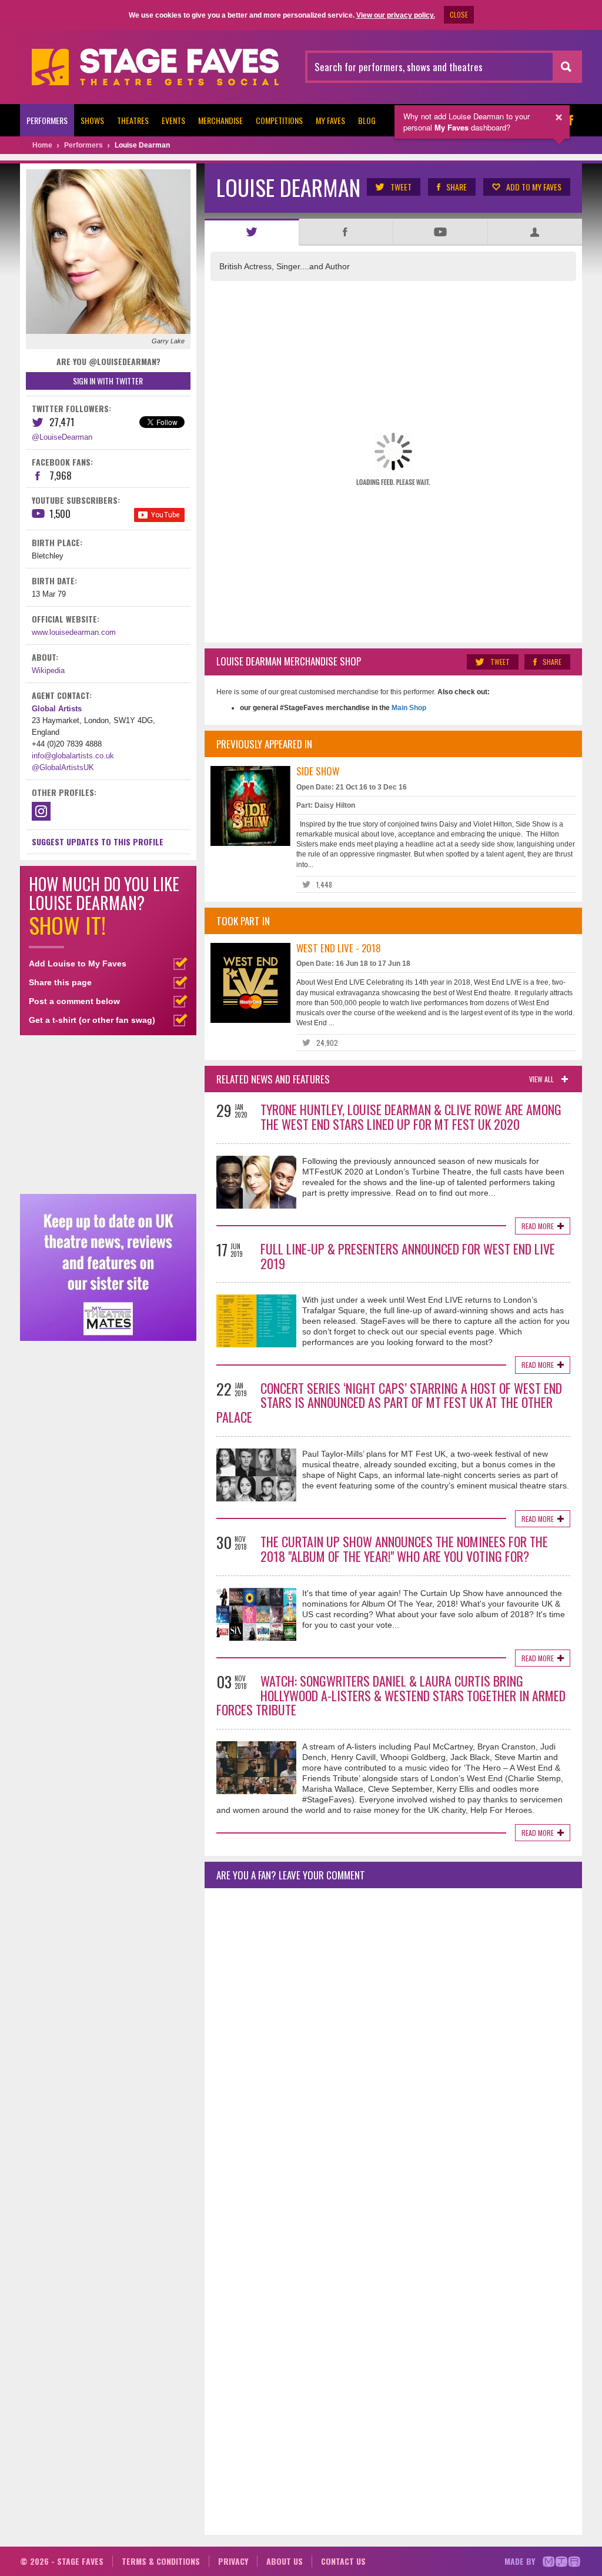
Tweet (401, 187)
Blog (367, 120)
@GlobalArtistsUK (63, 767)
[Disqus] (393, 2053)
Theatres (133, 120)
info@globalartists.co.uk (73, 756)
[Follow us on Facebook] (570, 120)
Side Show (318, 771)
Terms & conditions (161, 2561)
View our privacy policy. (396, 15)
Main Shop (408, 708)
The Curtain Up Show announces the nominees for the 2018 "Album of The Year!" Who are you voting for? (404, 1549)
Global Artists (57, 709)
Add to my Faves (534, 187)
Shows (92, 120)
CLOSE (459, 14)
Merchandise (220, 120)
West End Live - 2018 (339, 948)
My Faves (330, 120)
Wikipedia (48, 670)
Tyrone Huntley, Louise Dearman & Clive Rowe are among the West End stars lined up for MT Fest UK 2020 (411, 1117)
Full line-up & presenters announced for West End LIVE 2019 (408, 1256)
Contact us (343, 2561)
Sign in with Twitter (108, 381)
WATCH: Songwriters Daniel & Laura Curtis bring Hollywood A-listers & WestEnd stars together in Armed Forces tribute (391, 1695)
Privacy (233, 2561)
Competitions (279, 120)
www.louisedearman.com (74, 632)
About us (285, 2561)
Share (456, 187)
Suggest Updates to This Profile (98, 842)
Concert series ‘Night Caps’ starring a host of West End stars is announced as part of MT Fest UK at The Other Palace (389, 1403)
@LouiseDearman (62, 437)
